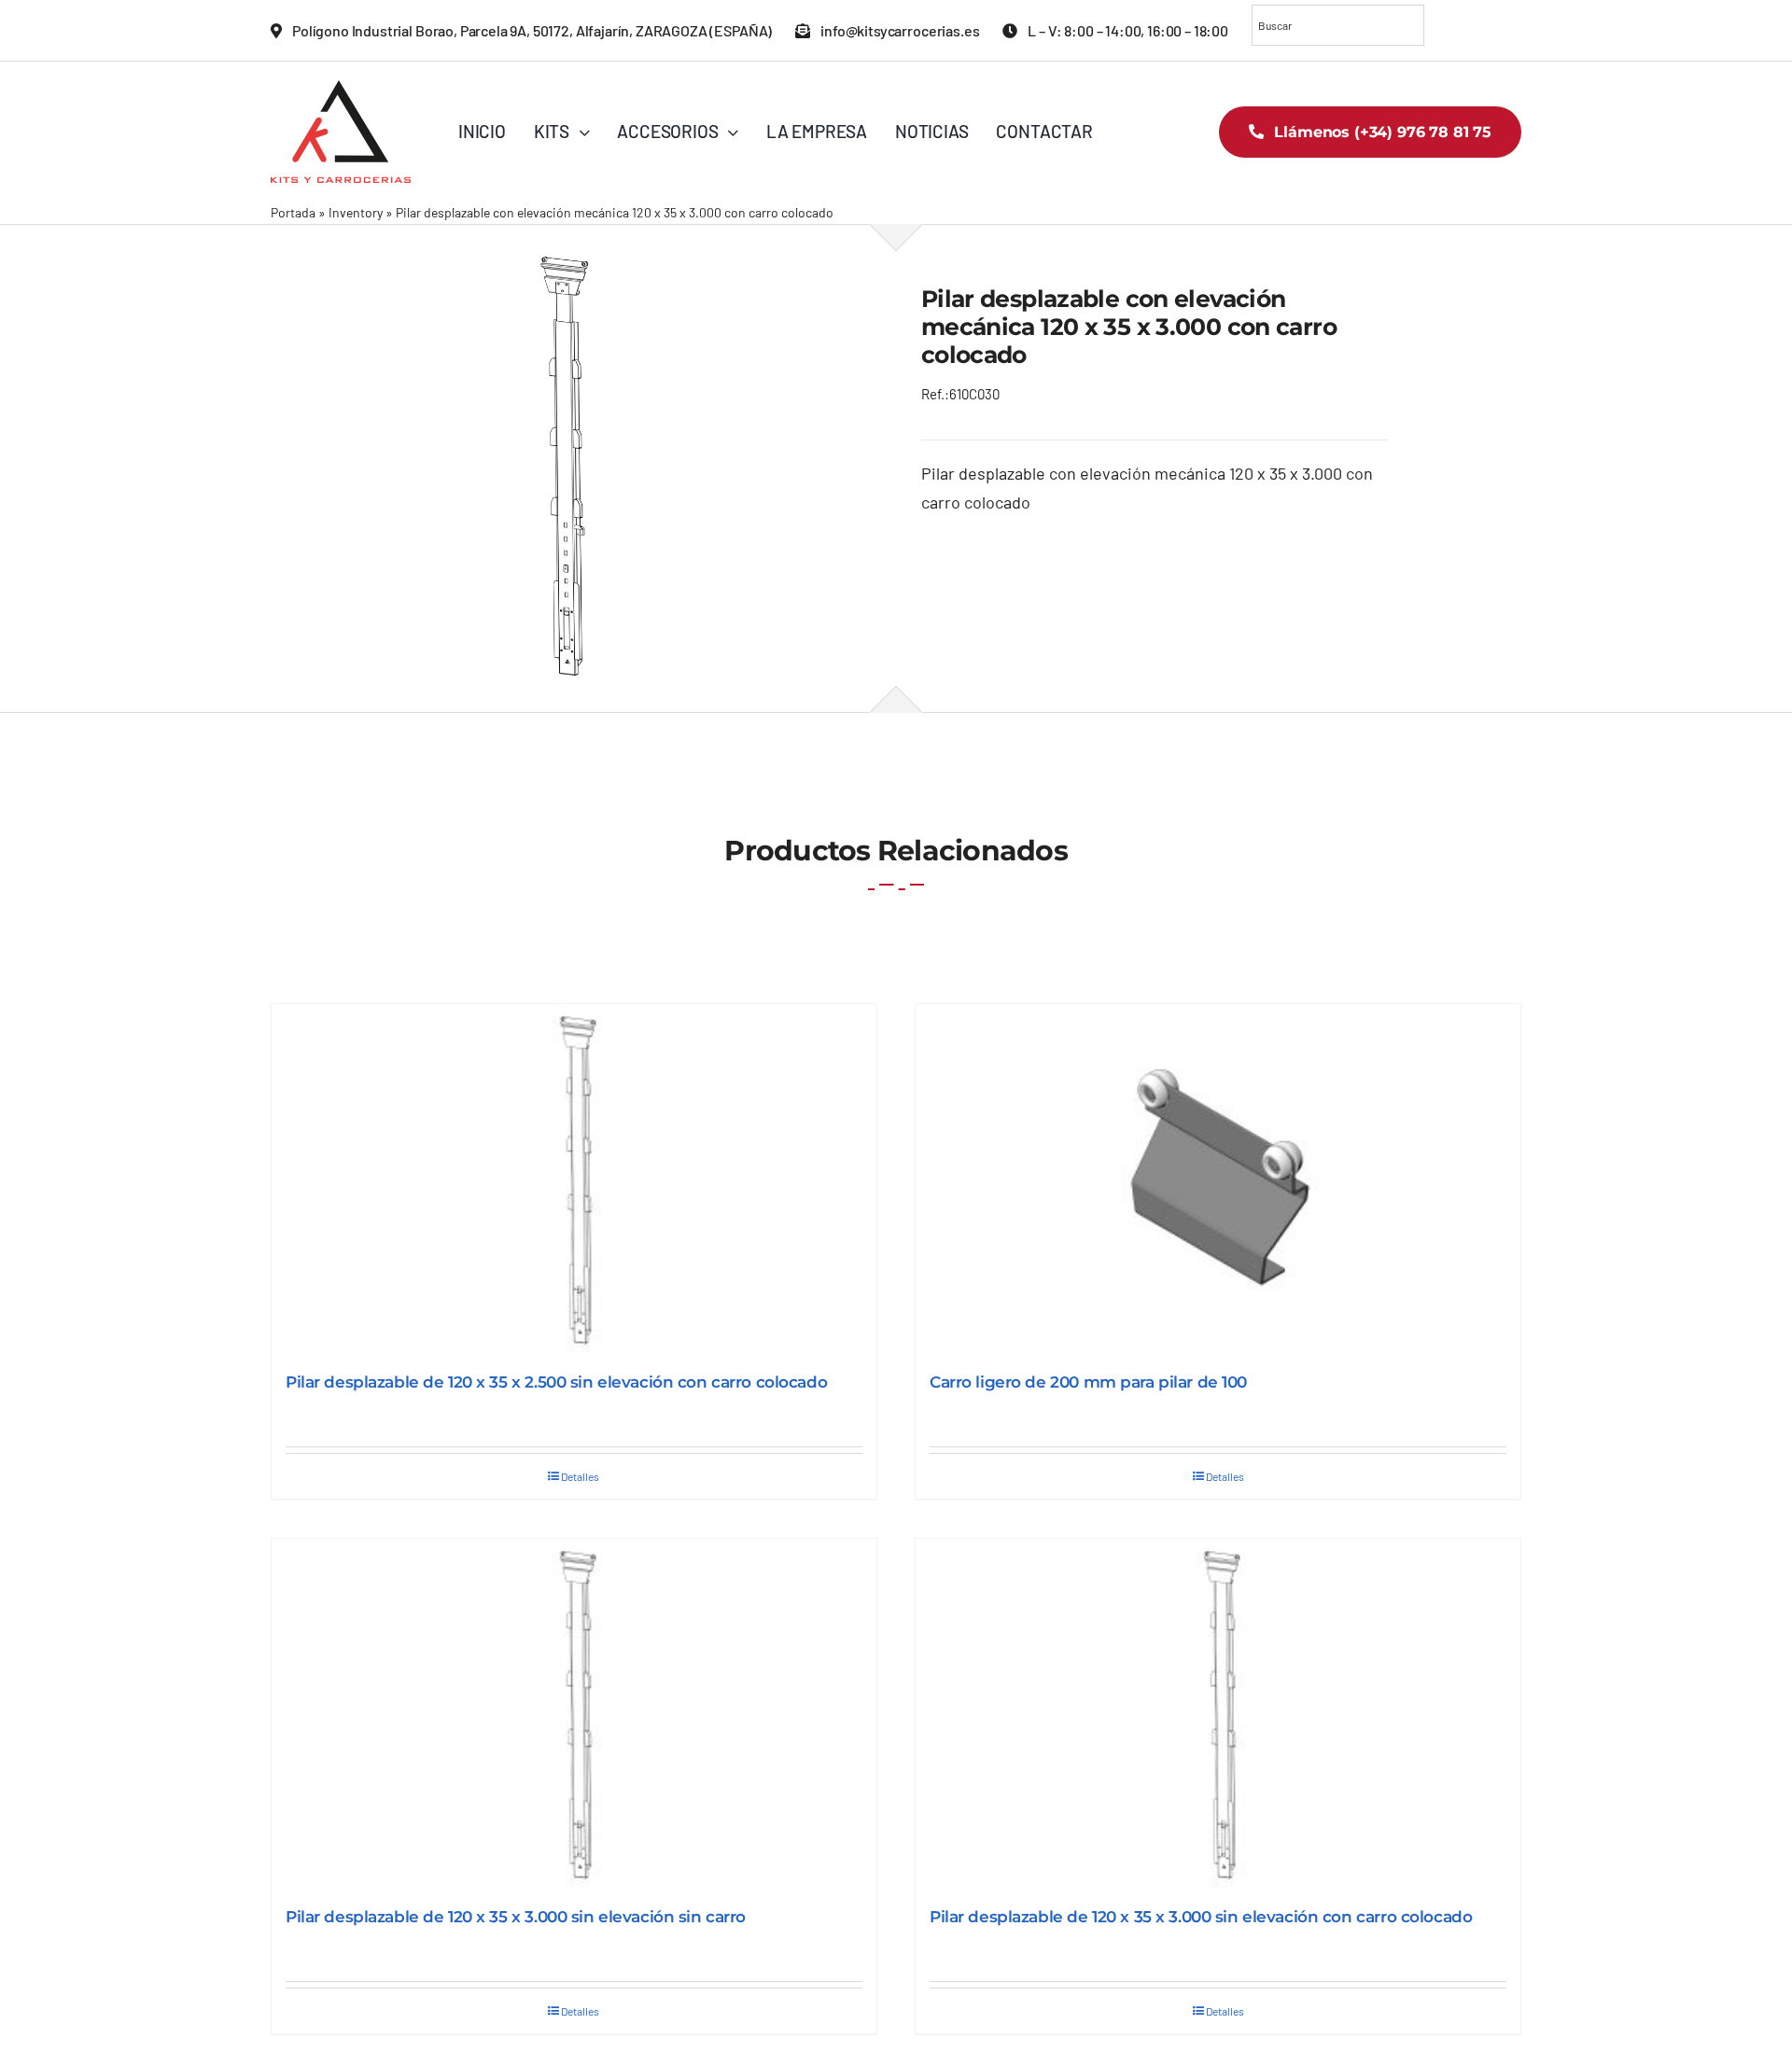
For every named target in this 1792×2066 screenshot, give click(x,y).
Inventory (356, 212)
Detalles (580, 1476)
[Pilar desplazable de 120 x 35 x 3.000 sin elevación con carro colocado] (1218, 1714)
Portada (293, 212)
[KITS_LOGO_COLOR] (341, 89)
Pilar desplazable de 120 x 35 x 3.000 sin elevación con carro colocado (1201, 1917)
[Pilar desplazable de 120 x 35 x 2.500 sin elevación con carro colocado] (574, 1179)
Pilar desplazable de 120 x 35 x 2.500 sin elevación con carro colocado (556, 1382)
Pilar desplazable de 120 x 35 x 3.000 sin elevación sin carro (516, 1917)
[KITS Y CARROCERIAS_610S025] (571, 468)
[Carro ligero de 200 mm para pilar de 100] (1218, 1179)
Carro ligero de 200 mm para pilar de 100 (1088, 1382)
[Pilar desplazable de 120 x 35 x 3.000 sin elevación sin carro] (574, 1714)
